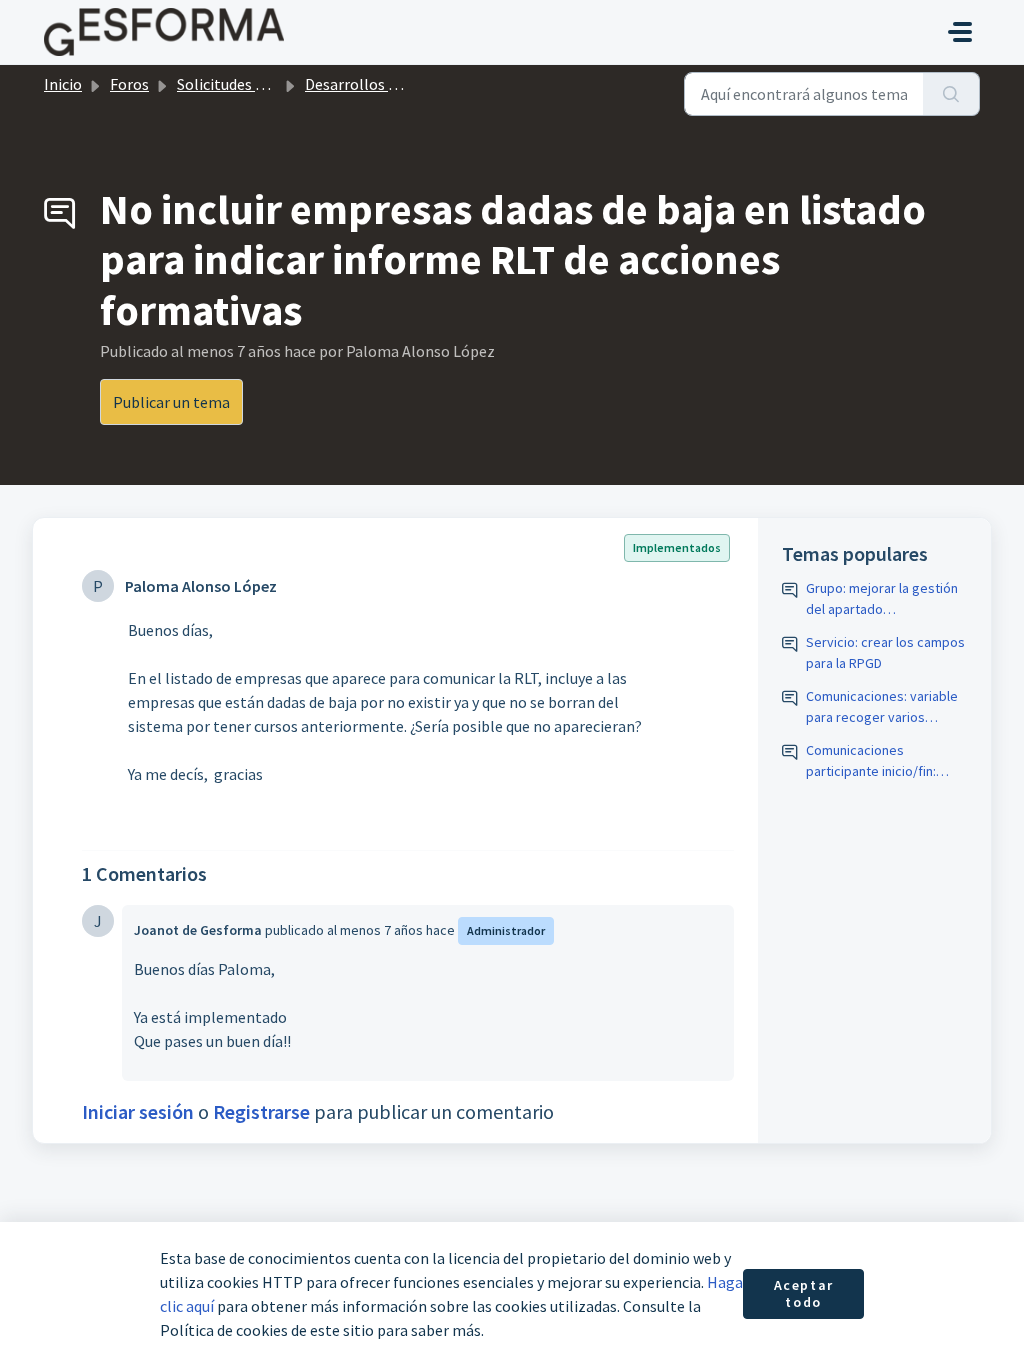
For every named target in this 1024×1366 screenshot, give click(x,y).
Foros (129, 84)
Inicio (63, 84)
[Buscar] (951, 94)
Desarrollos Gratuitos (379, 84)
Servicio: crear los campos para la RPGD (885, 652)
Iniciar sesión (138, 1111)
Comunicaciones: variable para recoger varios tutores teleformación (882, 707)
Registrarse (261, 1111)
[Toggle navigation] (960, 32)
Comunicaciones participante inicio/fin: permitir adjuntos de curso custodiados (885, 761)
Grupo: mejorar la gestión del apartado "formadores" (882, 599)
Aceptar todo (804, 1294)
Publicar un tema (171, 402)
